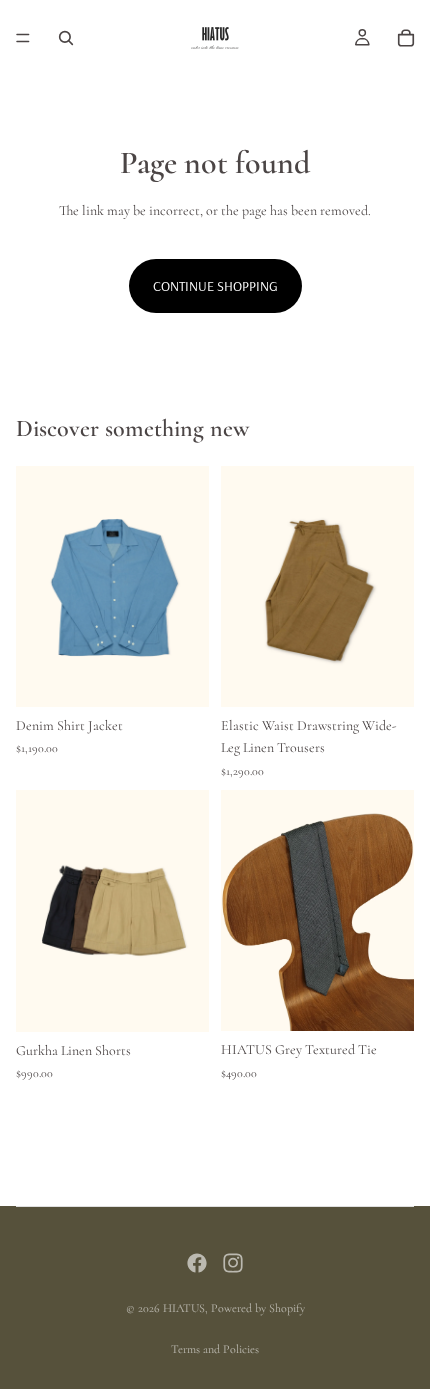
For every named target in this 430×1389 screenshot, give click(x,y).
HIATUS (184, 1308)
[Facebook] (197, 1263)
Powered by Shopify (258, 1308)
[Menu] (23, 38)
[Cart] (406, 38)
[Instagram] (233, 1263)
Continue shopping (215, 286)
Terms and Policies (215, 1349)
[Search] (66, 38)
